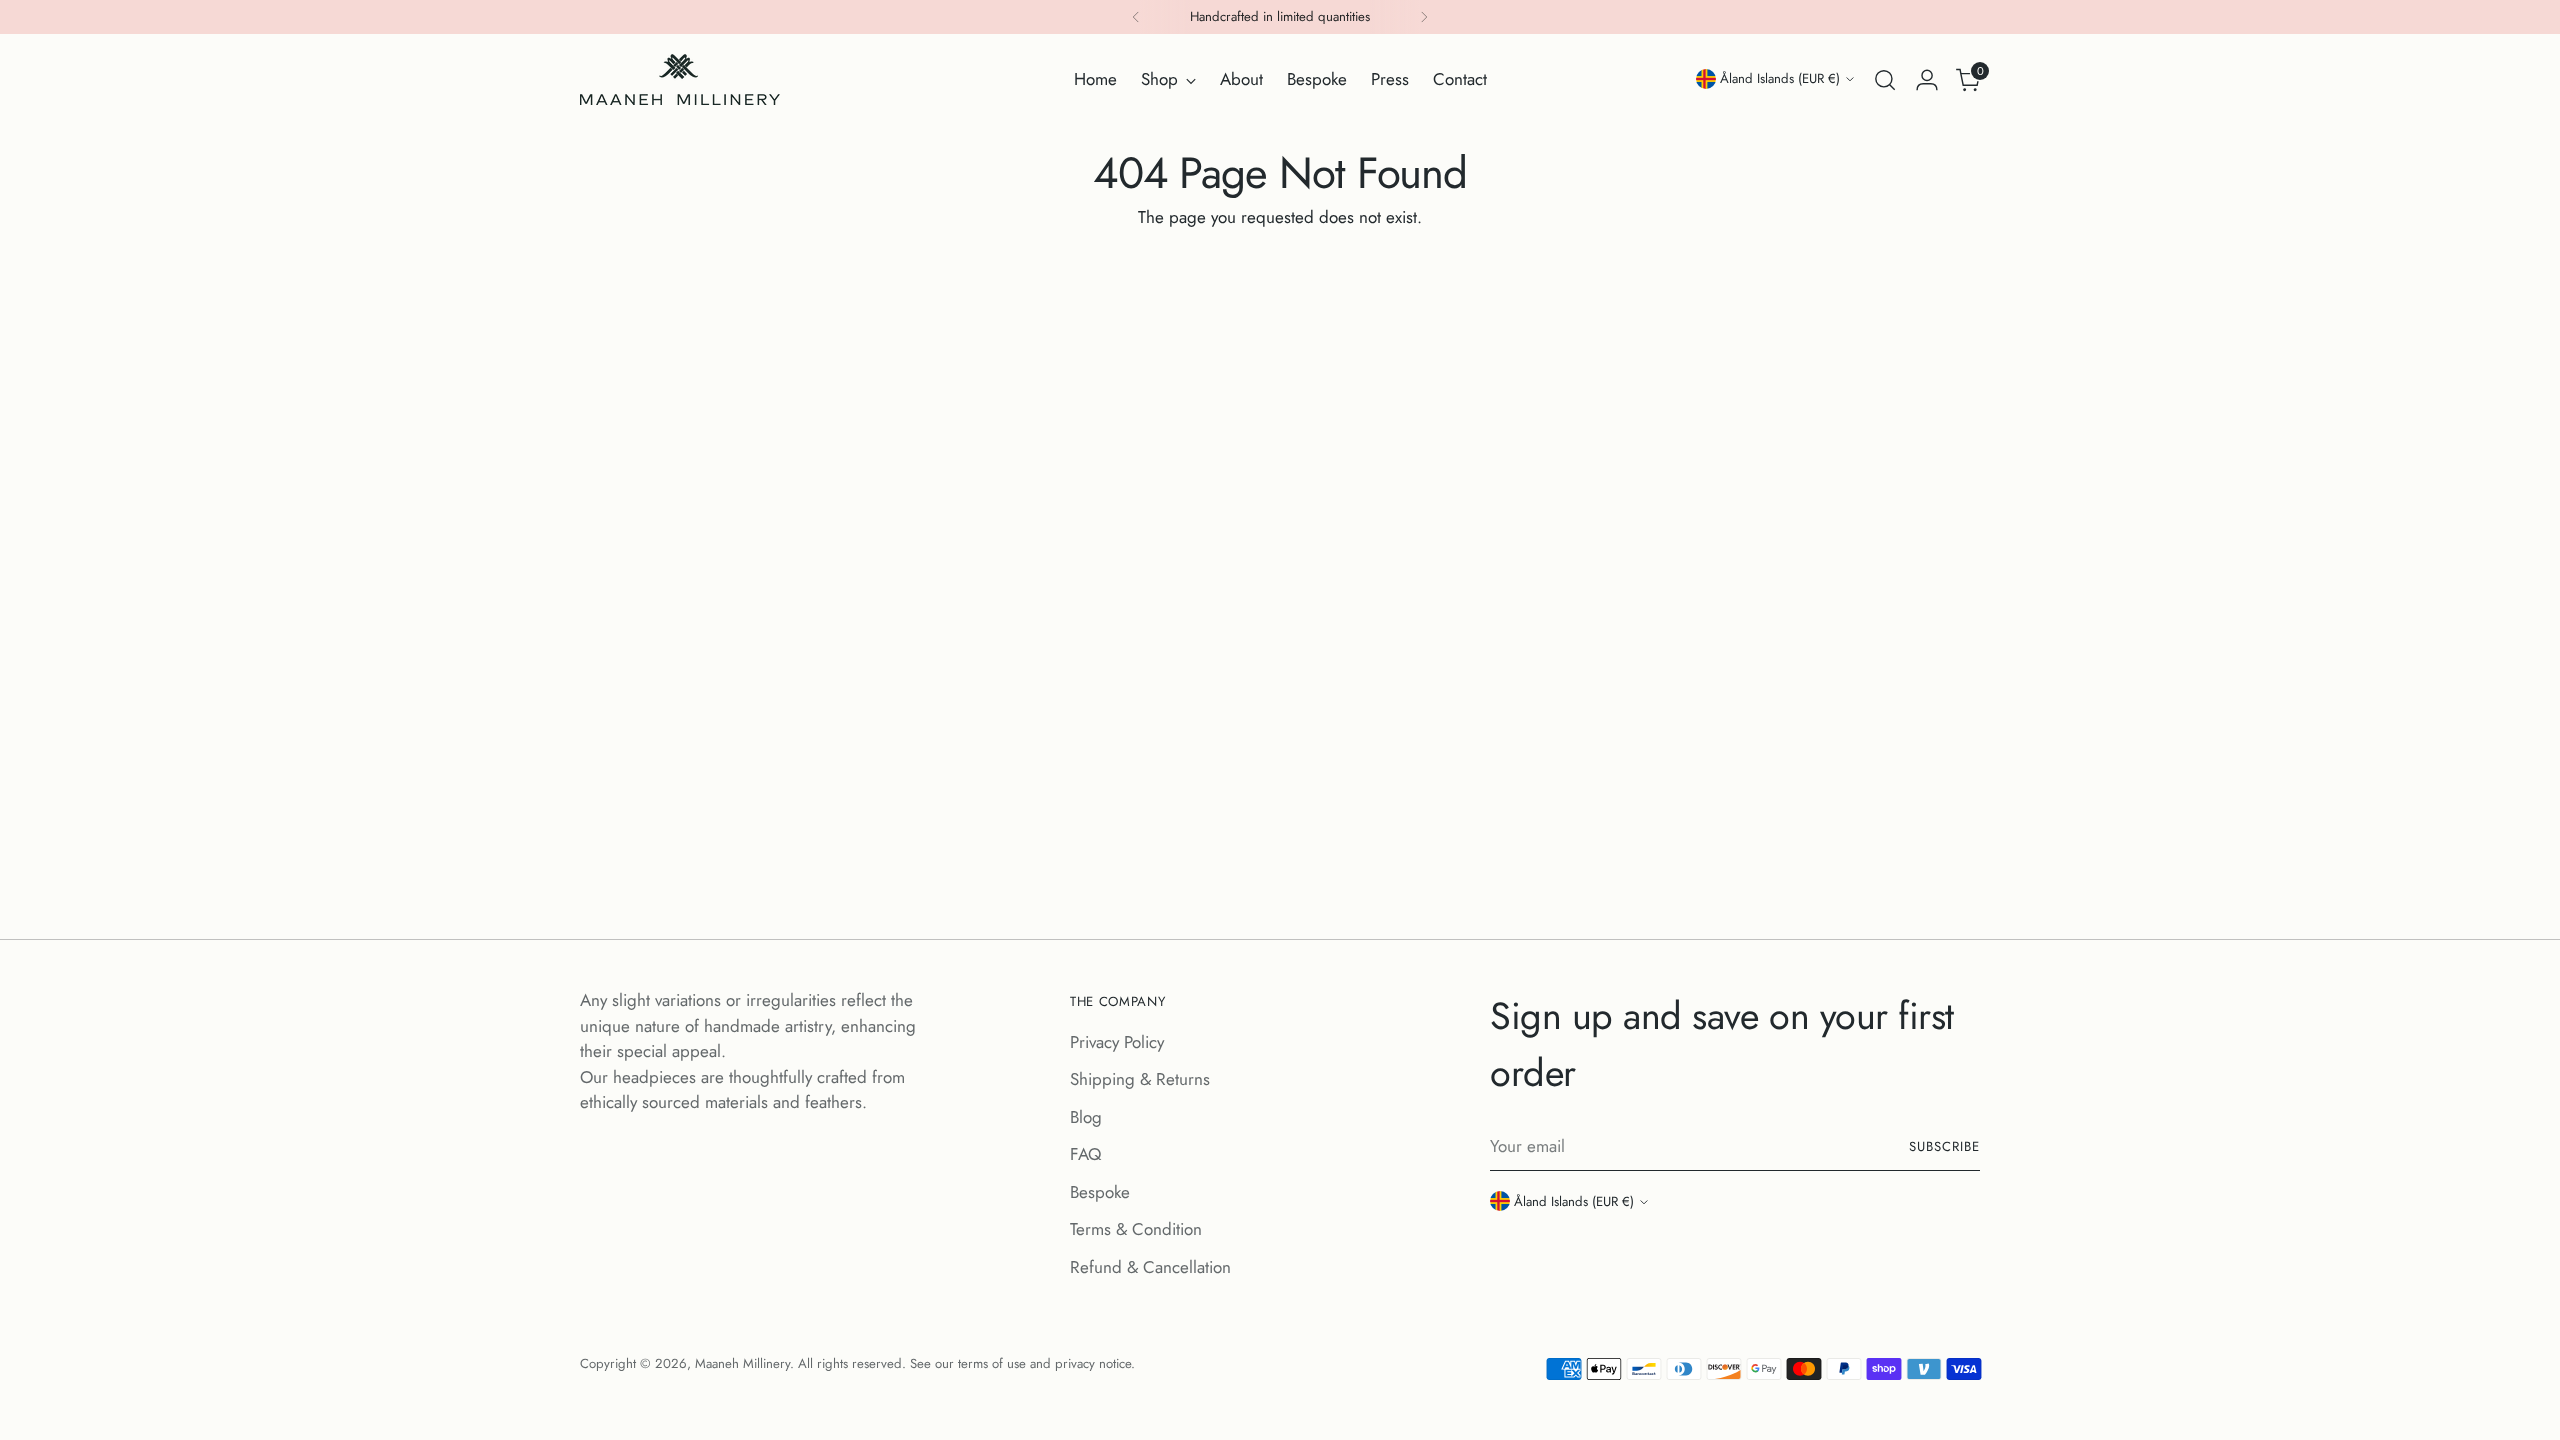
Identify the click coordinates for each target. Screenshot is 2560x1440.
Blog (1086, 1117)
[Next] (1424, 17)
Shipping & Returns (1140, 1079)
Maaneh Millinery (742, 1363)
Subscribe (1944, 1146)
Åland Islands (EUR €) (1780, 78)
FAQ (1085, 1154)
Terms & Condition (1136, 1229)
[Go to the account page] (1927, 80)
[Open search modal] (1885, 80)
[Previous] (1136, 17)
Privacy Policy (1117, 1042)
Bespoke (1100, 1192)
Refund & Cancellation (1150, 1267)
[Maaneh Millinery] (680, 79)
